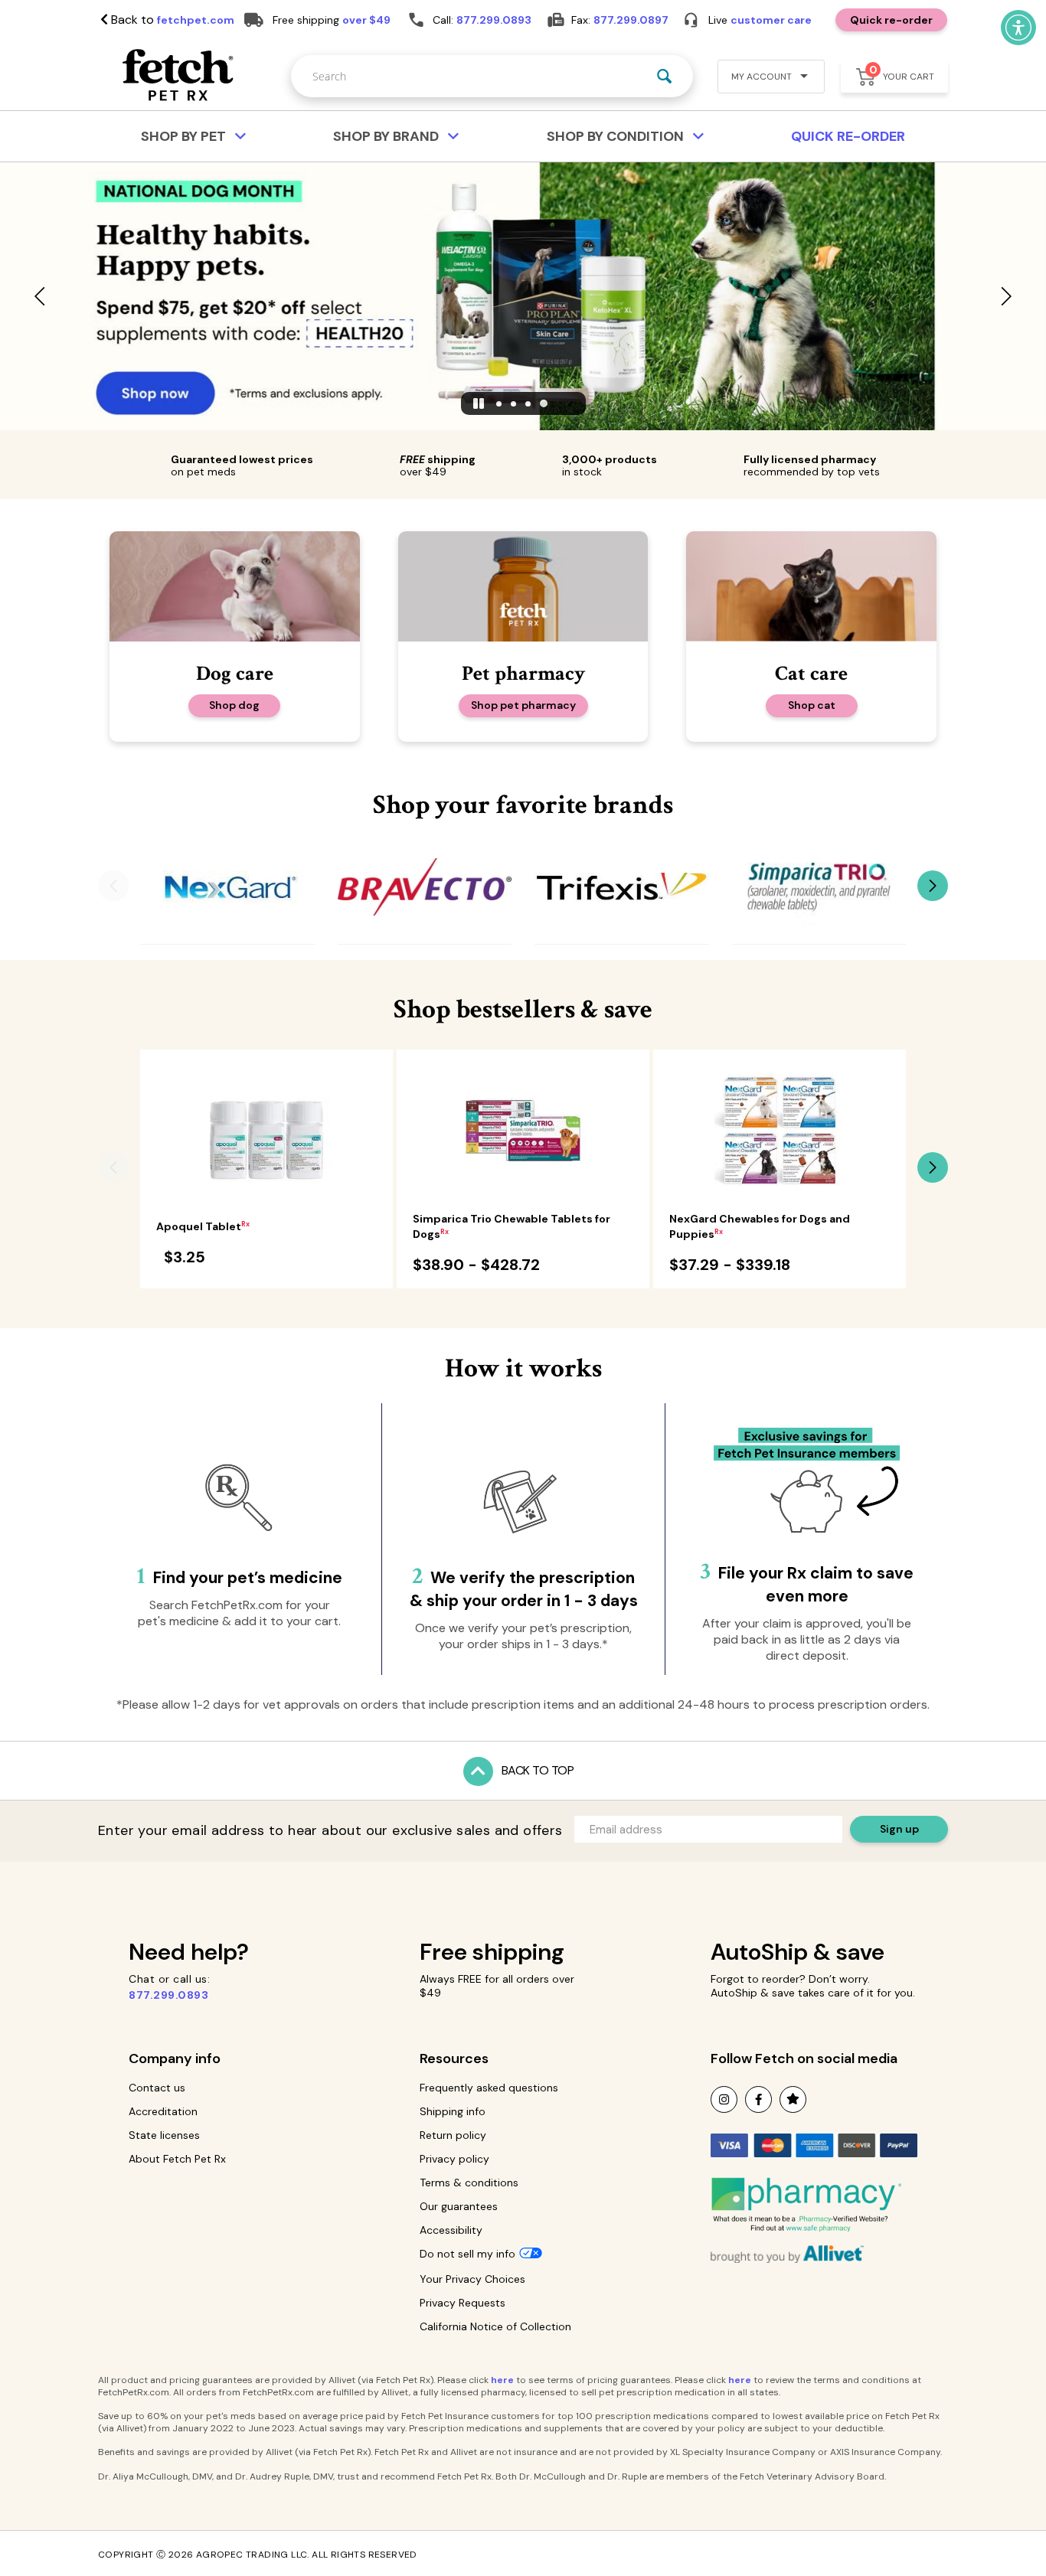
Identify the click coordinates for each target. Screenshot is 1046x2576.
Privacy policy (454, 2159)
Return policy (453, 2135)
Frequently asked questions (489, 2088)
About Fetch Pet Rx (177, 2159)
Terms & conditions (469, 2183)
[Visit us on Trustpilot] (793, 2099)
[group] (227, 887)
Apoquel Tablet (203, 1226)
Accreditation (163, 2111)
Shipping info (453, 2111)
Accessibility (451, 2230)
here (502, 2380)
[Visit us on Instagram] (724, 2099)
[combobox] (492, 76)
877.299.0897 (631, 20)
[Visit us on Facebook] (758, 2099)
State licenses (164, 2135)
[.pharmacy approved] (806, 2205)
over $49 (366, 20)
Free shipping (492, 1952)
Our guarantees (459, 2206)
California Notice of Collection (495, 2326)
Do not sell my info (467, 2254)
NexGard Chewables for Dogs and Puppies (760, 1226)
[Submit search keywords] (664, 76)
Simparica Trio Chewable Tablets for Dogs (512, 1226)
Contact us (157, 2088)
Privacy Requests (463, 2303)
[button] (765, 78)
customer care (771, 20)
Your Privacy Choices (472, 2279)
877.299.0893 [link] (494, 20)
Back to (171, 20)
